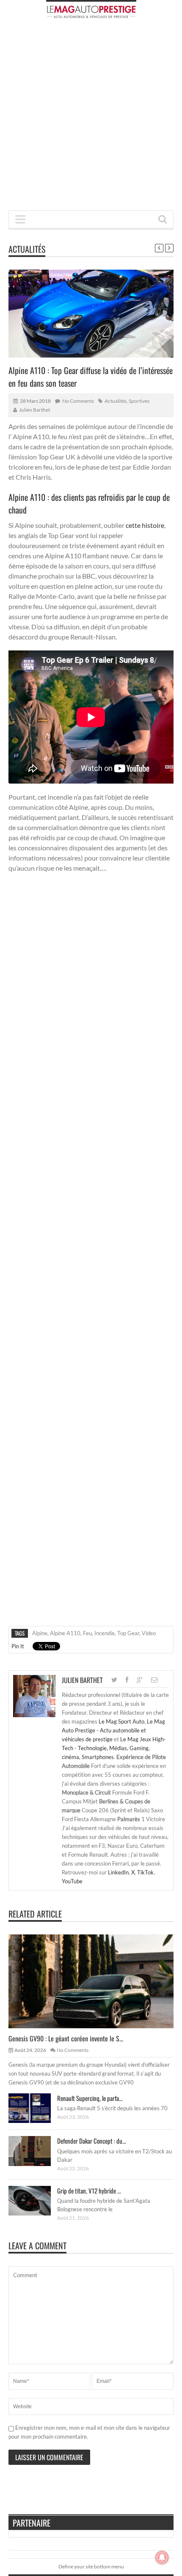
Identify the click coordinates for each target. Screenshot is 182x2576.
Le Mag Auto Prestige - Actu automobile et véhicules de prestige (113, 1730)
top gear (128, 1633)
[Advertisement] (91, 117)
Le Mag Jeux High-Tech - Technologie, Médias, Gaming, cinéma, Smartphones (114, 1748)
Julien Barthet (34, 410)
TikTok (145, 1872)
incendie (105, 1633)
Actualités (27, 249)
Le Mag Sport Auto (121, 1721)
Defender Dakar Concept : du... (92, 2141)
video (149, 1633)
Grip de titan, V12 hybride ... (89, 2191)
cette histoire (145, 525)
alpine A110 (65, 1633)
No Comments (78, 401)
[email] (154, 1680)
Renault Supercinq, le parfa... (90, 2098)
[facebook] (127, 1680)
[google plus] (140, 1680)
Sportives (139, 401)
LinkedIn (118, 1872)
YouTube (72, 1881)
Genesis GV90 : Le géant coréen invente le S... (66, 2038)
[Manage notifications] (162, 2557)
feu (87, 1633)
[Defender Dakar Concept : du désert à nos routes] (36, 2151)
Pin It (18, 1646)
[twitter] (114, 1680)
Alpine (40, 1633)
